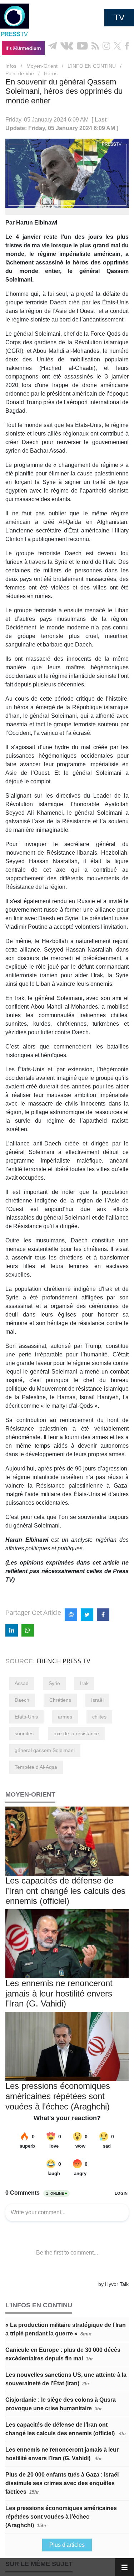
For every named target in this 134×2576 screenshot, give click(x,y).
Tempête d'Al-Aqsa (36, 1767)
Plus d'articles (67, 2545)
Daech (22, 1700)
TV (119, 17)
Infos (11, 66)
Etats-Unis (26, 1717)
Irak (84, 1683)
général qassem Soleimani (45, 1750)
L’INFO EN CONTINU (92, 66)
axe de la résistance (76, 1733)
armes (65, 1717)
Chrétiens (60, 1700)
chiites (99, 1717)
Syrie (54, 1683)
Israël (97, 1700)
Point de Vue (20, 73)
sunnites (24, 1733)
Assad (22, 1683)
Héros (51, 73)
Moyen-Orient (42, 66)
